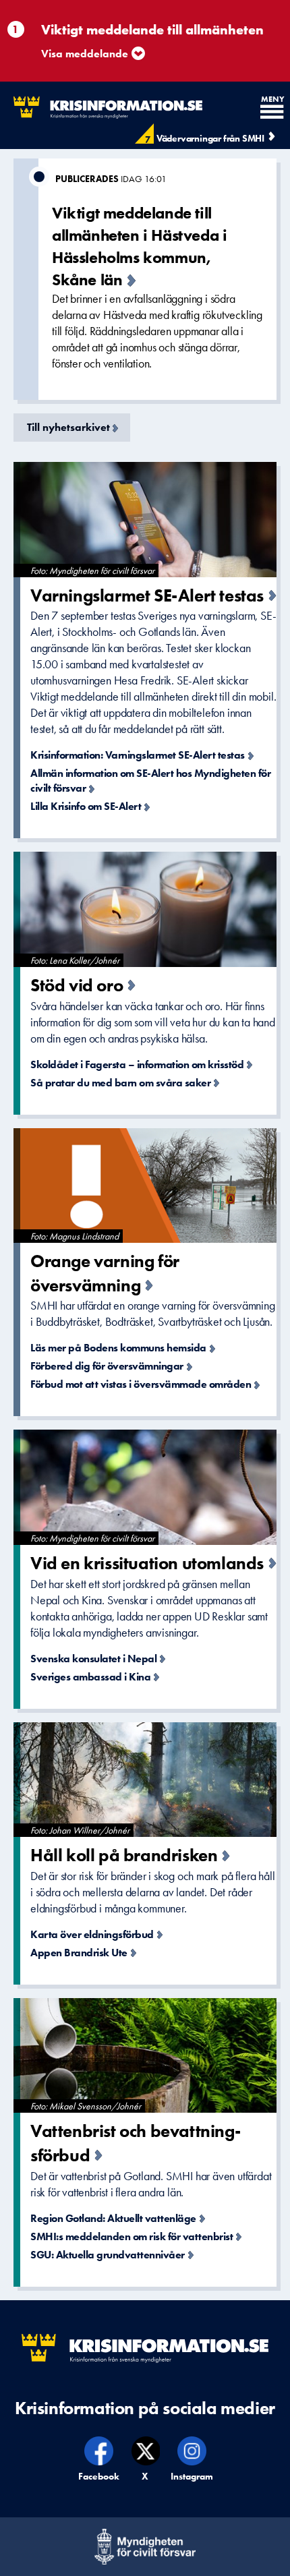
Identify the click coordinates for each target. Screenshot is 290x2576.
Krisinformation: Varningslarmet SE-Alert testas (138, 755)
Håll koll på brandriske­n (124, 1855)
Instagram (192, 2476)
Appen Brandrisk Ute (79, 1953)
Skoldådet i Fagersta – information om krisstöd (137, 1064)
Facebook (99, 2476)
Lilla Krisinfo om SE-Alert (86, 806)
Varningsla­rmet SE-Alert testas (147, 595)
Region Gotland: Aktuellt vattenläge (113, 2218)
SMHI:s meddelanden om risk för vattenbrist (132, 2236)
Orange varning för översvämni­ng (105, 1273)
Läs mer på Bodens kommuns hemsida (118, 1348)
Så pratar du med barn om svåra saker (120, 1083)
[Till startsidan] (101, 108)
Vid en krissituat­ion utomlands (147, 1563)
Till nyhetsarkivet (68, 427)
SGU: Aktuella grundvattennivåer (108, 2255)
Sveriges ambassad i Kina (90, 1677)
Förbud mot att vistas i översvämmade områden (141, 1384)
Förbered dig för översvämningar (107, 1366)
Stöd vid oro (77, 985)
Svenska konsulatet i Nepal (93, 1659)
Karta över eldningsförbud (92, 1934)
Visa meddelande (85, 54)
